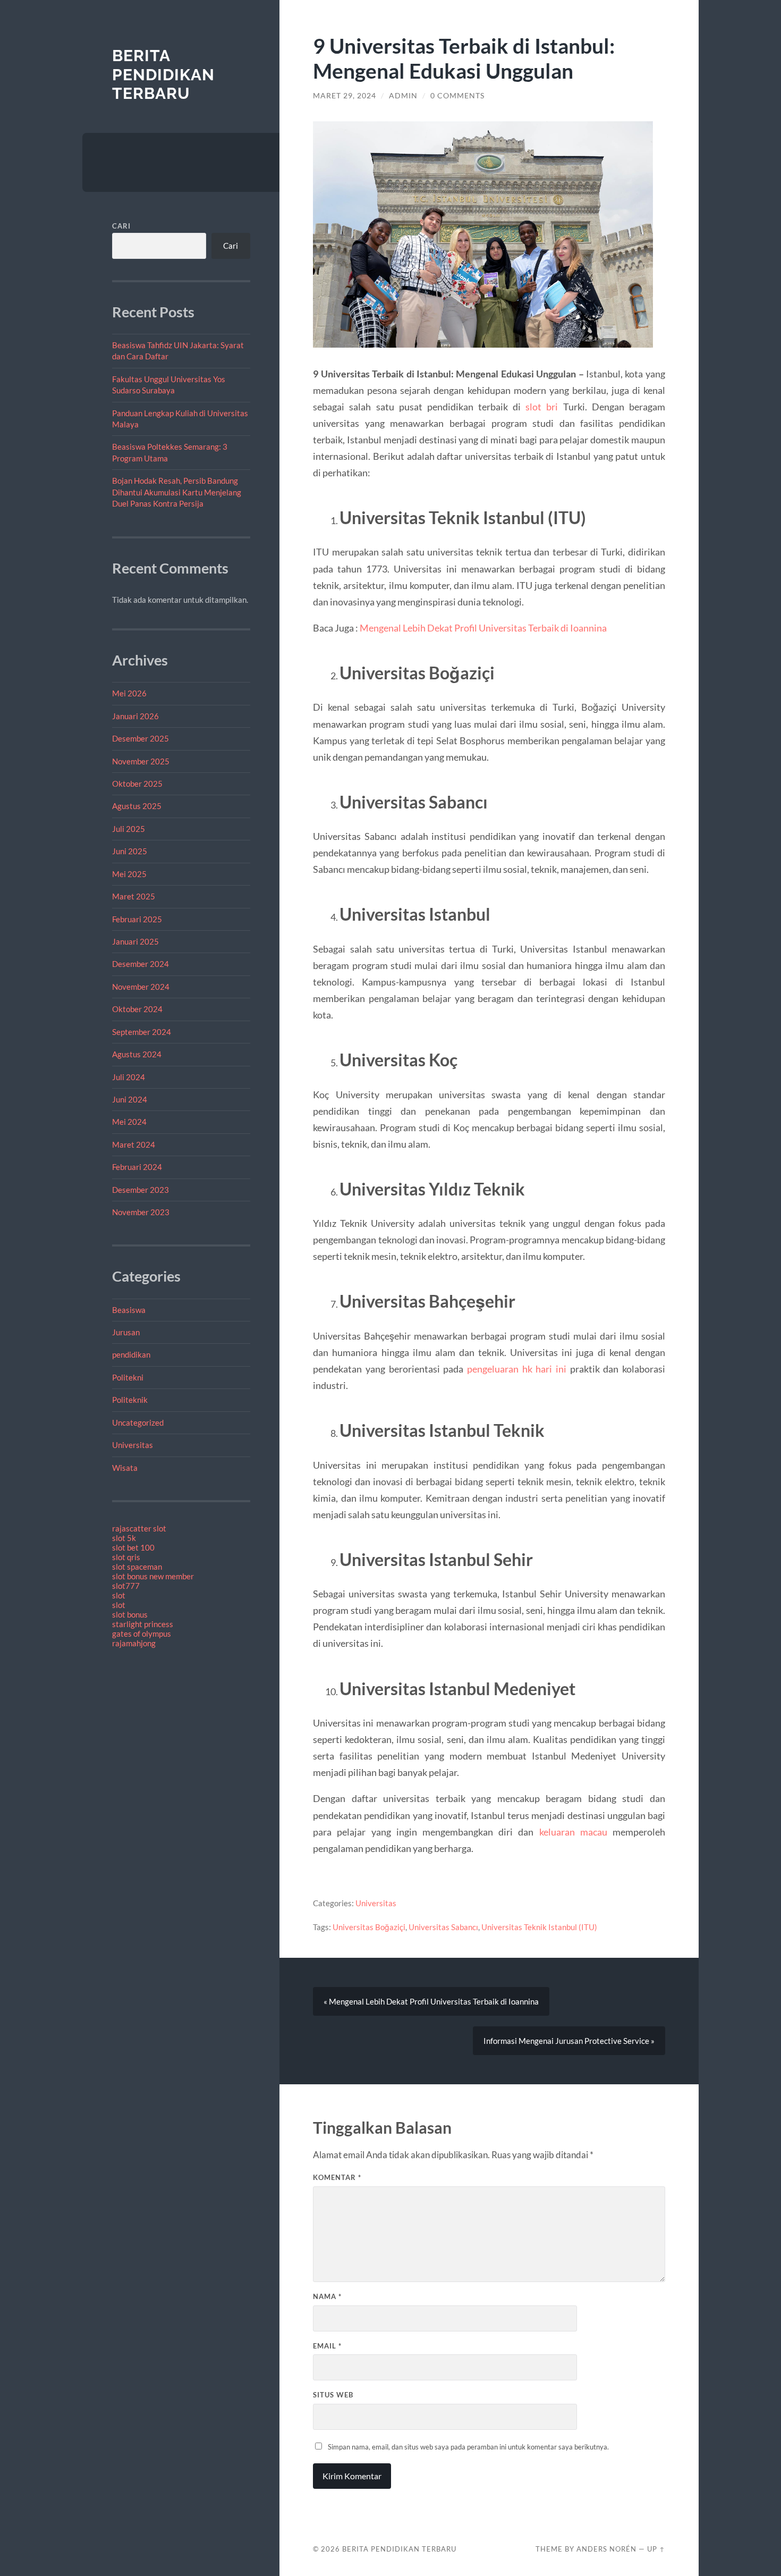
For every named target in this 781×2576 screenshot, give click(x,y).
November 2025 (141, 761)
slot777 (126, 1586)
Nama (327, 2296)
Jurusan (126, 1332)
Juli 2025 (129, 829)
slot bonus (130, 1614)
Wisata (125, 1468)
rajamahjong (134, 1643)
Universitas (133, 1445)
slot (119, 1595)
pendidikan (131, 1354)
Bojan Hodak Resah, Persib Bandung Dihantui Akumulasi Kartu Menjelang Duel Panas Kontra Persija (177, 492)
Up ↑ (656, 2549)
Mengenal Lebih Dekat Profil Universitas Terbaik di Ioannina (483, 628)
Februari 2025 (137, 919)
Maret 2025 (134, 896)
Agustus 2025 (137, 806)
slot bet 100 (133, 1547)
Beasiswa (129, 1310)
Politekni (128, 1377)
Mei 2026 (129, 693)
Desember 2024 (141, 964)
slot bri (542, 407)
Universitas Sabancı (443, 1927)
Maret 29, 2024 (345, 96)
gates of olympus (142, 1634)
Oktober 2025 (137, 784)
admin (403, 96)
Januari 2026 (135, 716)
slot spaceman (137, 1567)
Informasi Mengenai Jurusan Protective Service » (569, 2041)
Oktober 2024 (137, 1009)
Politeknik (130, 1400)
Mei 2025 (129, 874)
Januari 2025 (135, 941)
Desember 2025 (141, 738)
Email (327, 2346)
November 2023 (141, 1212)
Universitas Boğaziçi (369, 1927)
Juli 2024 (129, 1077)
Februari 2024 (137, 1167)
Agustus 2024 (137, 1054)
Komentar (337, 2177)
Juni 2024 (130, 1099)
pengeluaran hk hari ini (517, 1369)
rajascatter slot (139, 1528)
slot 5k (124, 1538)
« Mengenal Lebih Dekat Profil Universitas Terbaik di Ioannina (431, 2001)
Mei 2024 (129, 1122)
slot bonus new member (153, 1576)
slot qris (126, 1557)
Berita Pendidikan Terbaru (163, 74)
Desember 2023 (141, 1190)
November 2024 (141, 987)
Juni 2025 (130, 851)
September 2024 (142, 1032)
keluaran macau (573, 1832)
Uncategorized (138, 1422)
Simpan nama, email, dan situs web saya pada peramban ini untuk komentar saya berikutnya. (468, 2447)
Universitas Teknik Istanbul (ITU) (539, 1927)
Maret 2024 (134, 1144)
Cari (121, 226)
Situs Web (333, 2395)
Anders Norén (606, 2549)
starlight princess (143, 1624)
